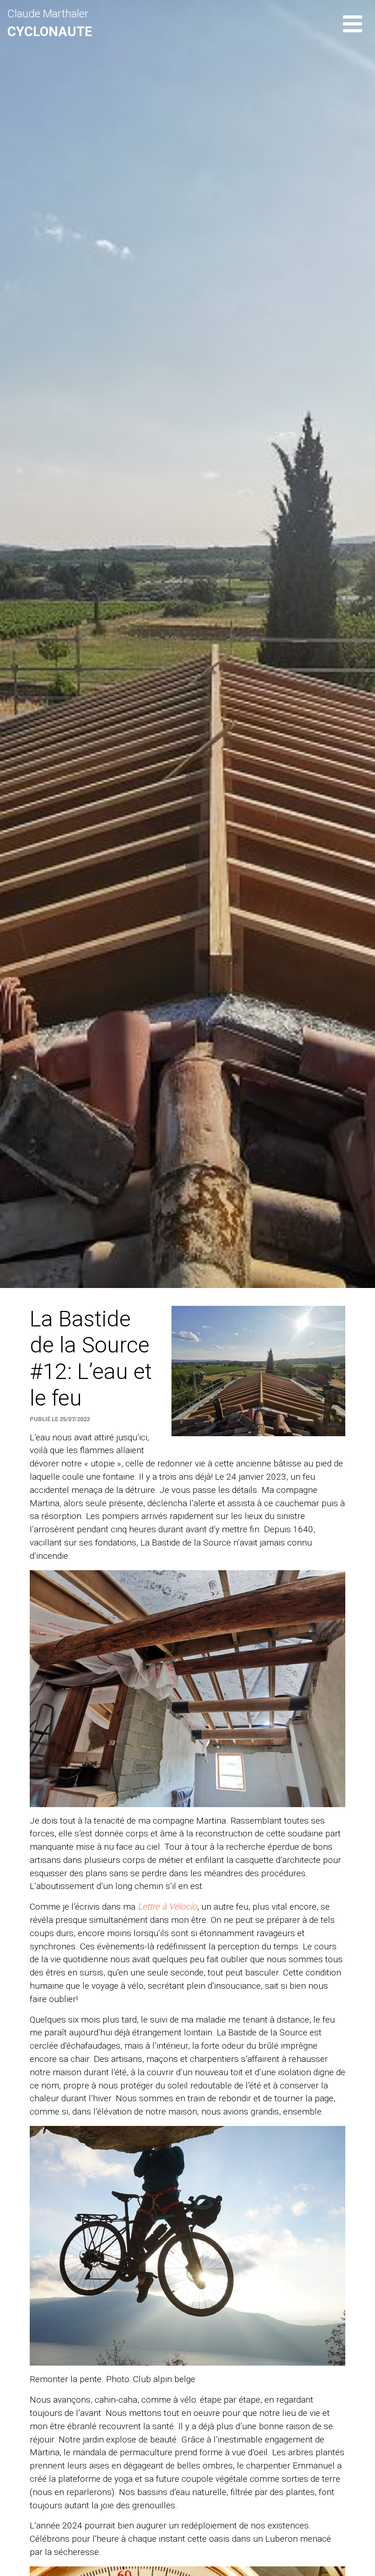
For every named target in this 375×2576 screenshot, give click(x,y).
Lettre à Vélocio (167, 1907)
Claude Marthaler (50, 23)
